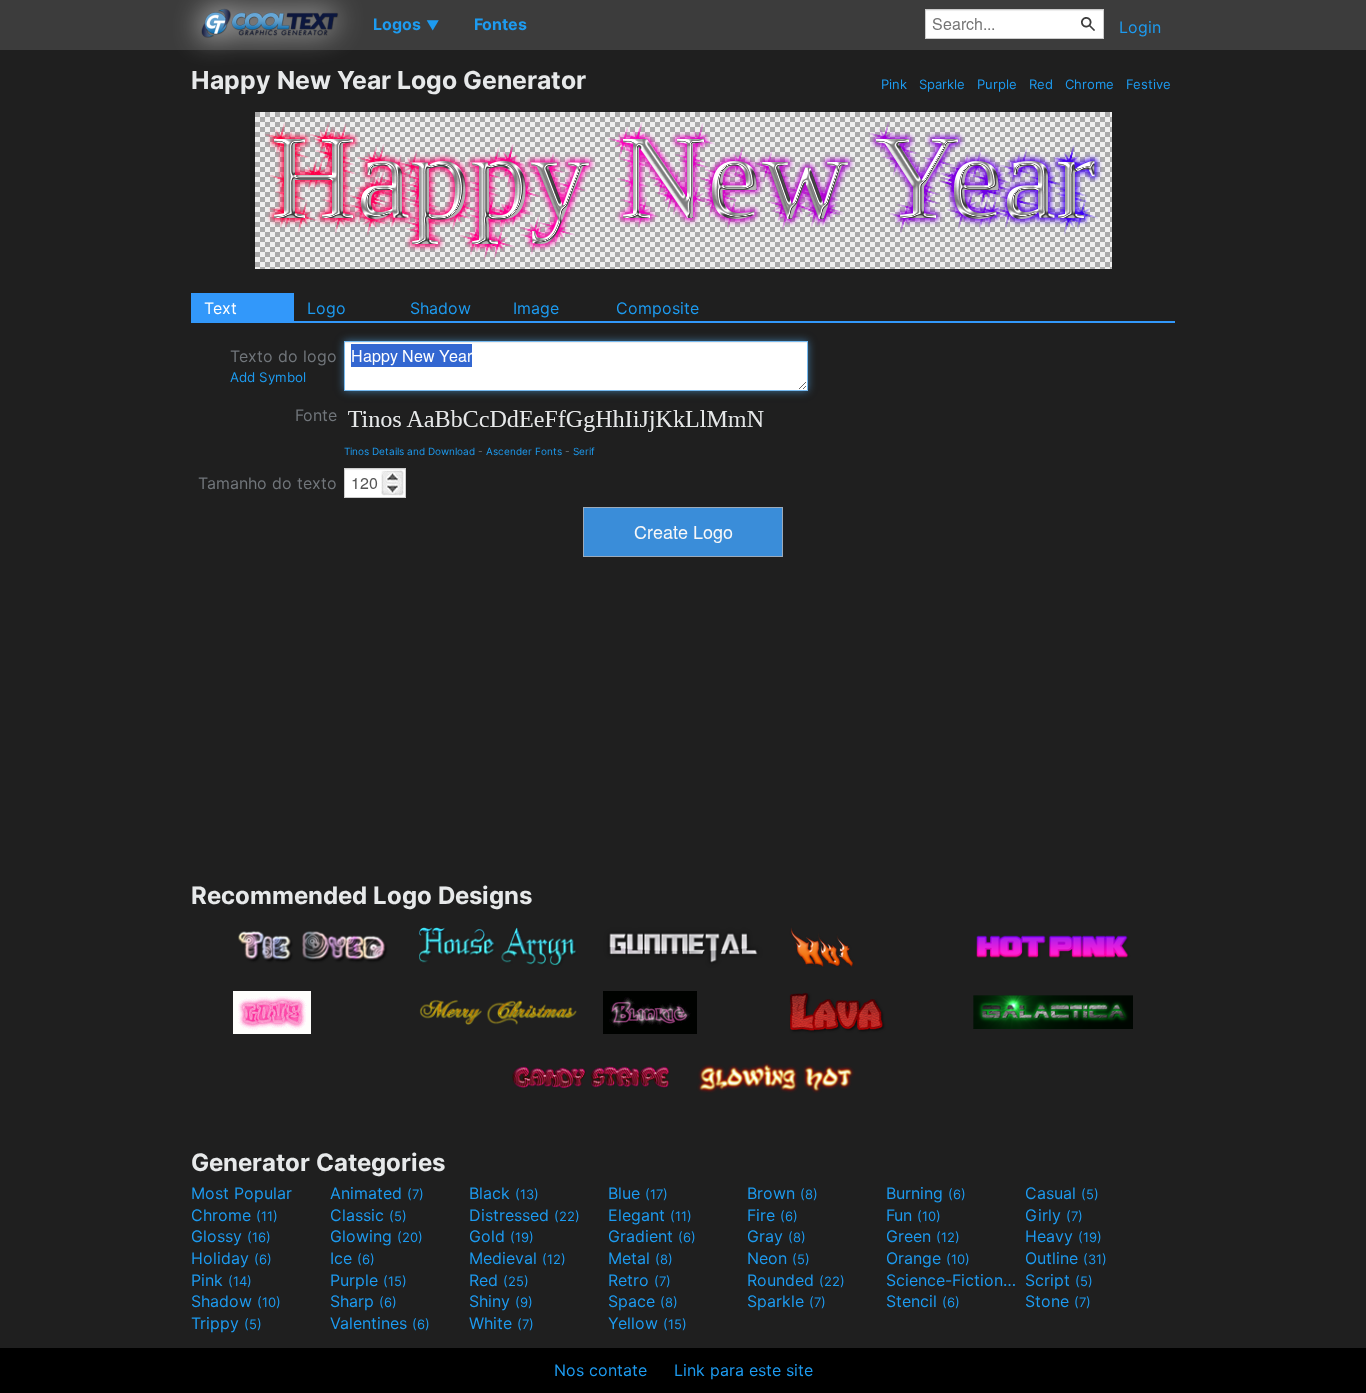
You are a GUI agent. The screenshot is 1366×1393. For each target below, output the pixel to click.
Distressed (524, 1215)
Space (643, 1301)
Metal (640, 1258)
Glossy (231, 1236)
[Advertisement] (95, 365)
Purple (997, 84)
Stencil (923, 1301)
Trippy (226, 1323)
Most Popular (241, 1193)
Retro (639, 1280)
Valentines (380, 1323)
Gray (776, 1236)
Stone (1058, 1301)
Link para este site (743, 1370)
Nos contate (600, 1370)
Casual (1062, 1193)
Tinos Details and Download (409, 451)
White (501, 1323)
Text (220, 308)
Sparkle (942, 84)
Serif (584, 451)
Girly (1054, 1215)
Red (1041, 84)
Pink (894, 84)
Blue (638, 1193)
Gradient (652, 1236)
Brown (782, 1193)
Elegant (650, 1215)
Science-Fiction (953, 1280)
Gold (501, 1236)
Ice (352, 1258)
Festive (1148, 84)
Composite (657, 308)
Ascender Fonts (524, 451)
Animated (377, 1193)
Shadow (440, 308)
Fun (913, 1215)
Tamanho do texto (267, 483)
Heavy (1063, 1236)
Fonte (316, 415)
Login (1140, 27)
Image (536, 308)
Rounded (796, 1280)
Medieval (517, 1258)
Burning (926, 1193)
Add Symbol (268, 377)
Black (504, 1193)
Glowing (376, 1236)
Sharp (363, 1301)
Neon (778, 1258)
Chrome (1089, 84)
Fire (772, 1215)
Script (1059, 1280)
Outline (1066, 1258)
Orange (928, 1258)
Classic (368, 1215)
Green (923, 1236)
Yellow (647, 1323)
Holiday (231, 1258)
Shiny (501, 1301)
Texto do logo (283, 365)
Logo (326, 308)
